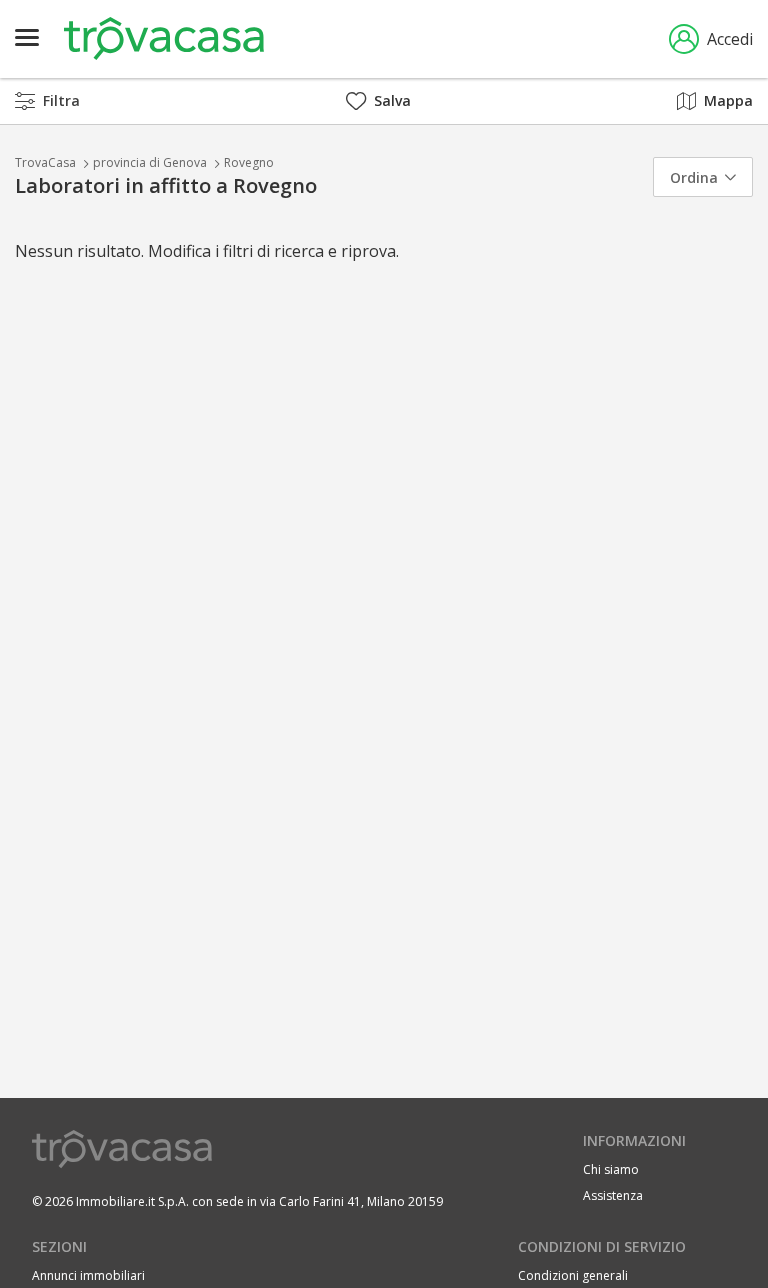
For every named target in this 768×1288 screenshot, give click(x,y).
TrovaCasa (45, 162)
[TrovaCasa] (164, 39)
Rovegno (249, 162)
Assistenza (613, 1195)
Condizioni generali (573, 1275)
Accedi (730, 39)
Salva (392, 100)
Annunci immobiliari (88, 1275)
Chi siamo (611, 1169)
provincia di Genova (150, 162)
